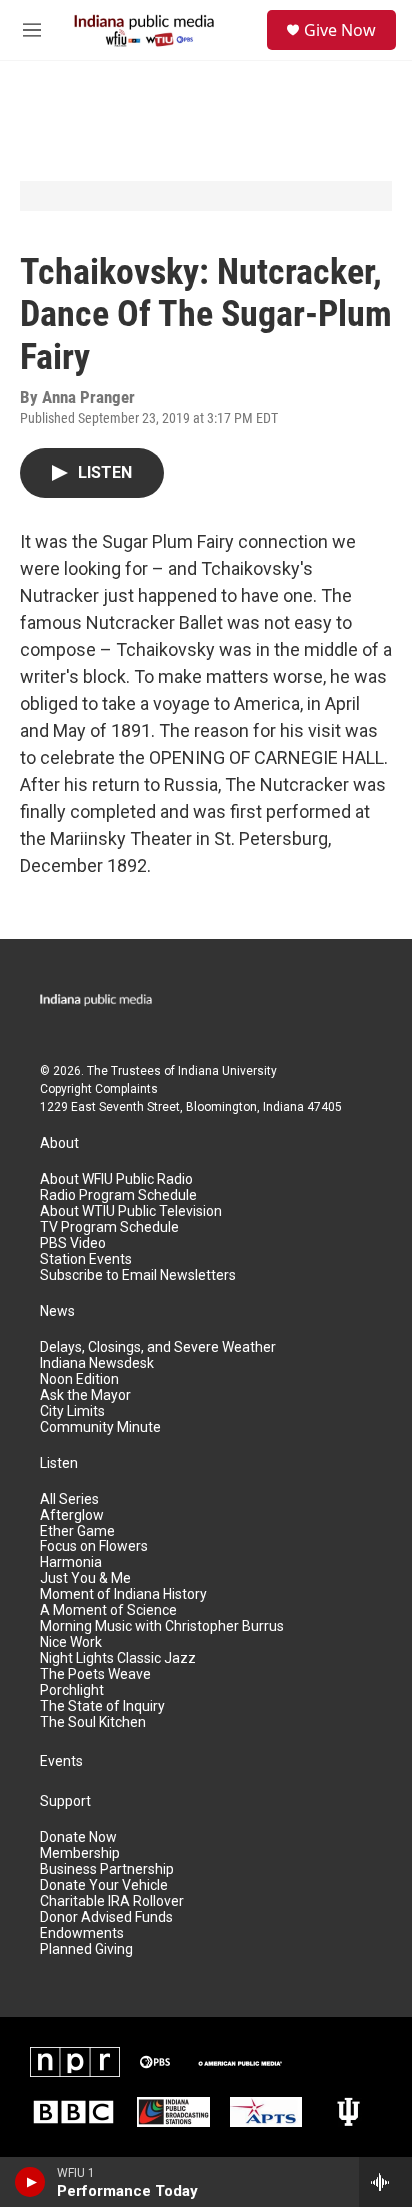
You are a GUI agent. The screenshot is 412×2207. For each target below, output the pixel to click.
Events (61, 1761)
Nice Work (71, 1642)
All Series (69, 1499)
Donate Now (78, 1837)
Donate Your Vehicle (104, 1885)
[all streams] (385, 2182)
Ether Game (77, 1531)
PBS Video (73, 1243)
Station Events (86, 1259)
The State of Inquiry (102, 1706)
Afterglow (72, 1515)
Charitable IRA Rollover (112, 1901)
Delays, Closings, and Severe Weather (158, 1347)
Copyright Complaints (99, 1089)
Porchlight (72, 1690)
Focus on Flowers (94, 1546)
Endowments (82, 1933)
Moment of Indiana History (123, 1594)
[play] (30, 2182)
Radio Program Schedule (118, 1195)
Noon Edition (79, 1379)
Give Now (340, 30)
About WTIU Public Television (131, 1211)
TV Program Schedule (109, 1227)
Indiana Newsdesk (97, 1363)
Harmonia (71, 1562)
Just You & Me (85, 1578)
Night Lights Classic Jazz (118, 1658)
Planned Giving (86, 1949)
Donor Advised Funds (106, 1917)
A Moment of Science (108, 1610)
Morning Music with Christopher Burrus (162, 1626)
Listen (59, 1463)
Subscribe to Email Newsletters (138, 1275)
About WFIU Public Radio (116, 1179)
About (59, 1143)
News (57, 1311)
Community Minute (100, 1427)
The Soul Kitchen (93, 1722)
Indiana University (227, 1071)
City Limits (72, 1411)
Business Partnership (107, 1869)
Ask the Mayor (85, 1395)
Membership (80, 1853)
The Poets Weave (95, 1674)
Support (65, 1801)
